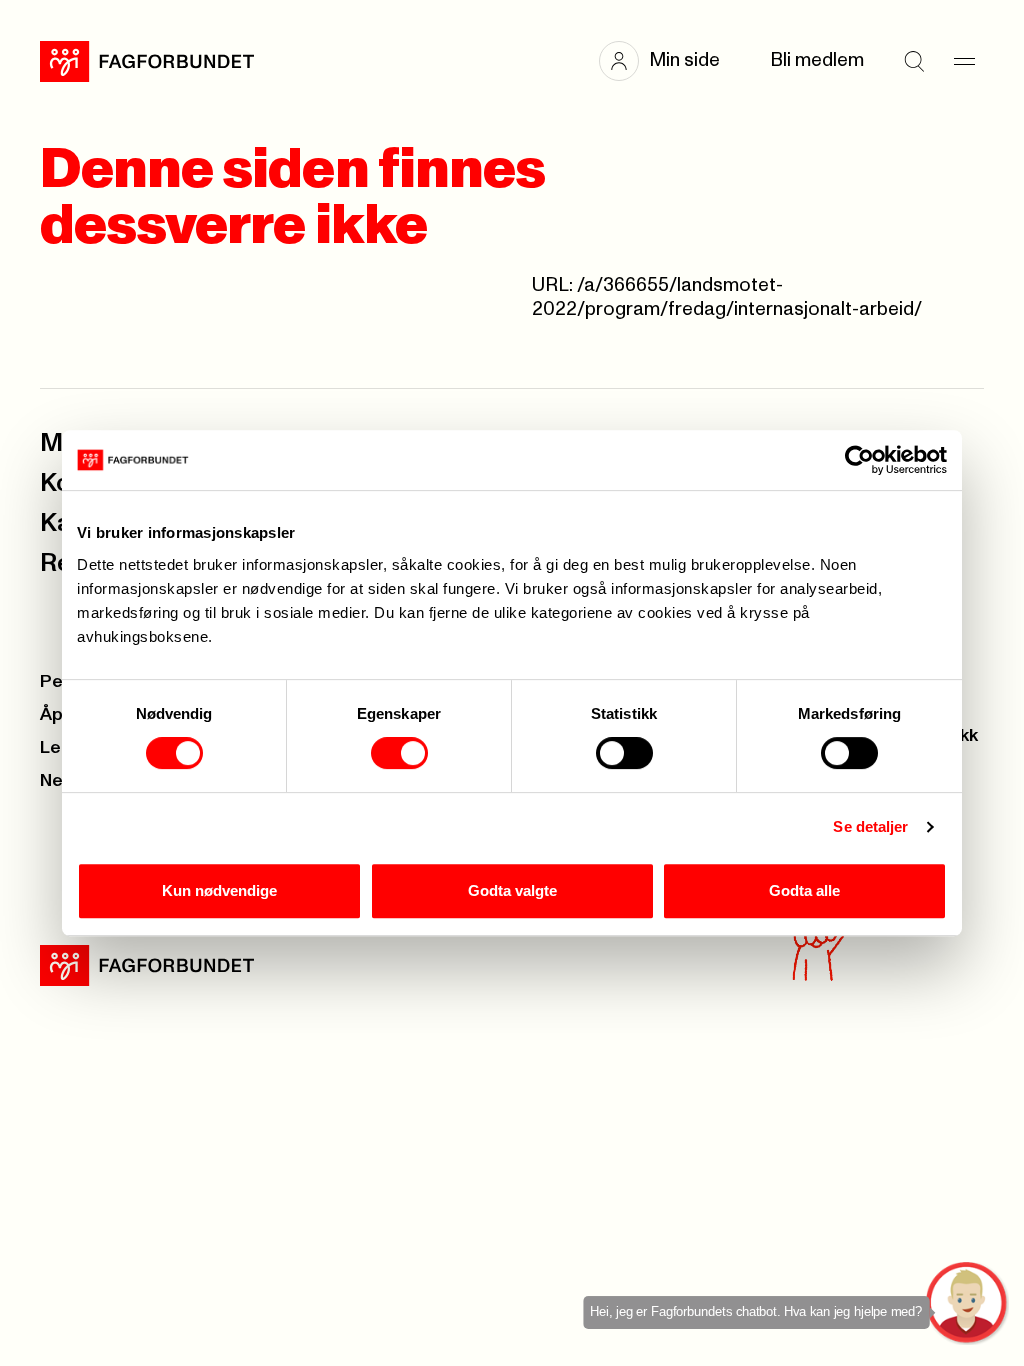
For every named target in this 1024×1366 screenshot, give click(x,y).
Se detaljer (870, 826)
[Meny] (964, 61)
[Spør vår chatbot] (967, 1303)
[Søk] (914, 61)
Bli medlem (817, 60)
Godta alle (804, 890)
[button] (669, 61)
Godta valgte (512, 890)
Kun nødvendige (219, 890)
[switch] (399, 753)
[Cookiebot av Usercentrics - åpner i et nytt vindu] (859, 460)
